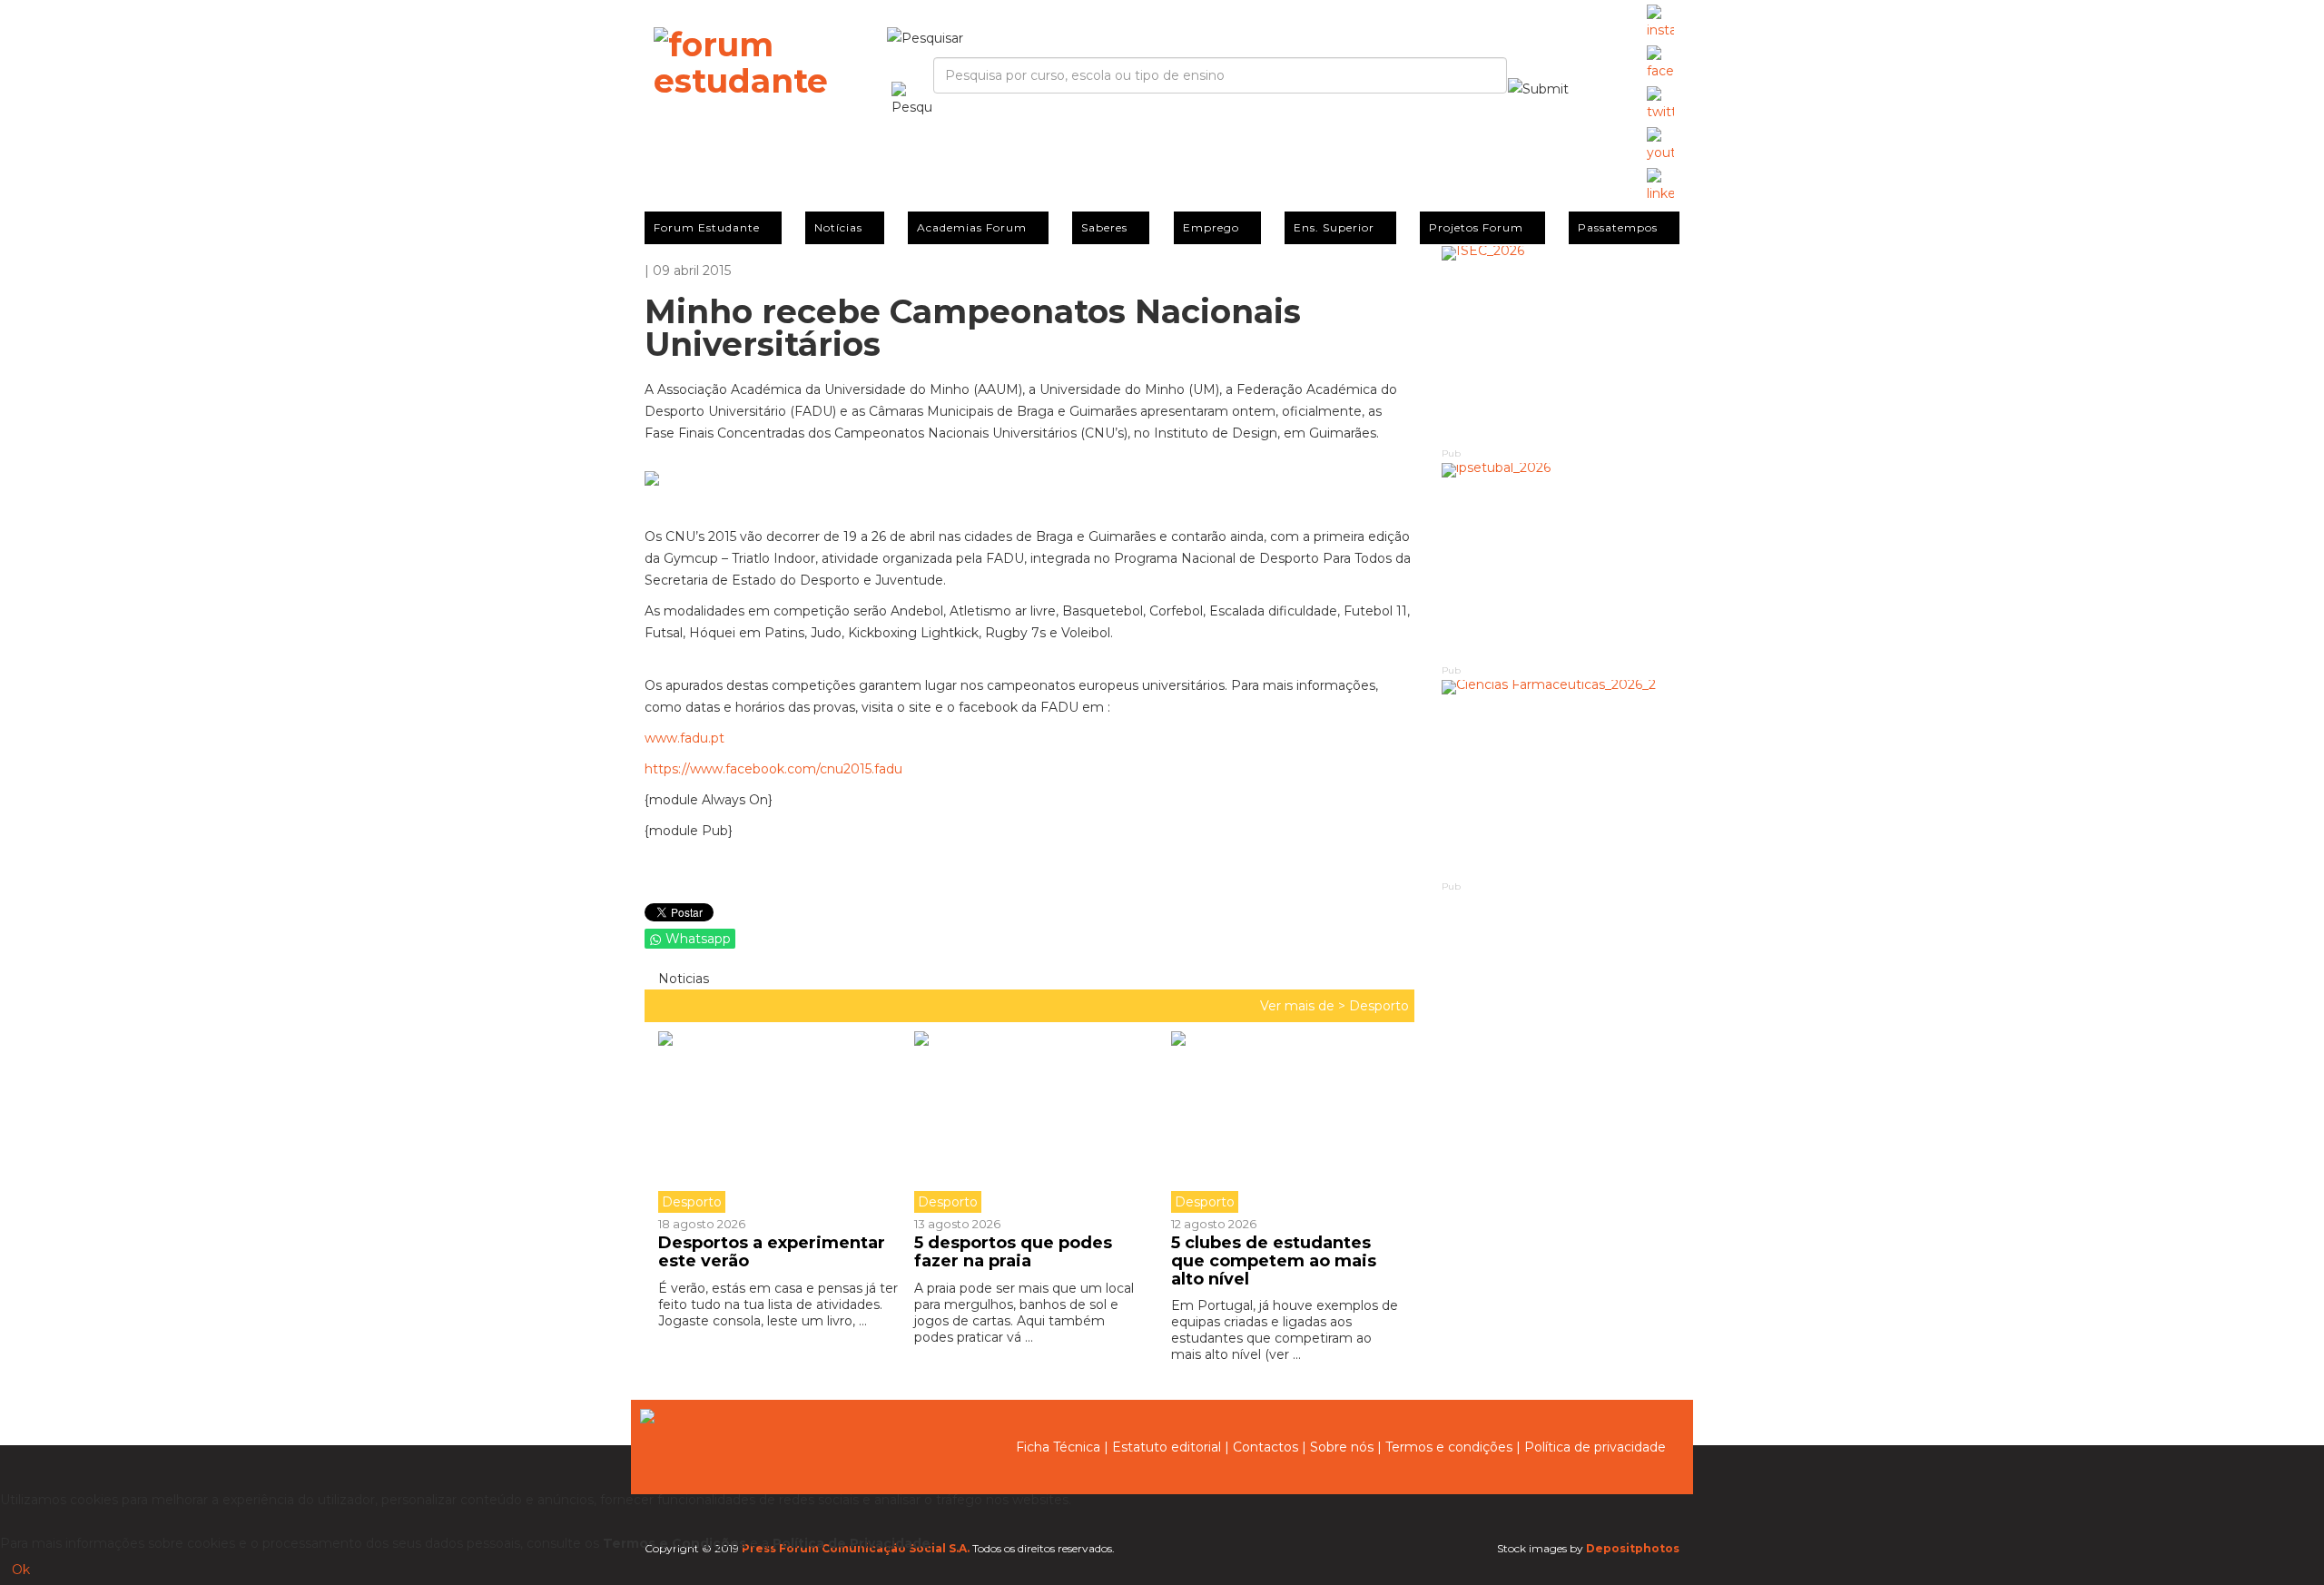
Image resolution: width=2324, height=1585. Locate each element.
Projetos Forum (1476, 227)
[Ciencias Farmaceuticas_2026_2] (1561, 779)
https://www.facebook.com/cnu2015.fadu (773, 769)
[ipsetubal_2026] (1561, 562)
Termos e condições (1449, 1447)
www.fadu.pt (684, 738)
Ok (21, 1570)
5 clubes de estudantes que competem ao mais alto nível (1274, 1261)
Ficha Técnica (1058, 1447)
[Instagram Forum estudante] (1660, 23)
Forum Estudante (707, 227)
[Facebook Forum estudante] (1660, 64)
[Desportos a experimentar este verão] (779, 1122)
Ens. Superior (1334, 227)
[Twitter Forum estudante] (1660, 104)
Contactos (1265, 1447)
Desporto (1379, 1006)
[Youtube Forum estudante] (1660, 145)
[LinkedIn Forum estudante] (1660, 186)
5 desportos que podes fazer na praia (1013, 1252)
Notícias (838, 227)
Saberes (1104, 227)
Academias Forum (972, 227)
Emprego (1211, 227)
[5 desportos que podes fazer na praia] (1029, 1122)
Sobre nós (1342, 1447)
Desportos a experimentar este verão (772, 1252)
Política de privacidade (1595, 1447)
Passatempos (1618, 227)
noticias (682, 979)
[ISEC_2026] (1561, 345)
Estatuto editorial (1167, 1447)
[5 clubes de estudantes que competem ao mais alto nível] (1285, 1122)
